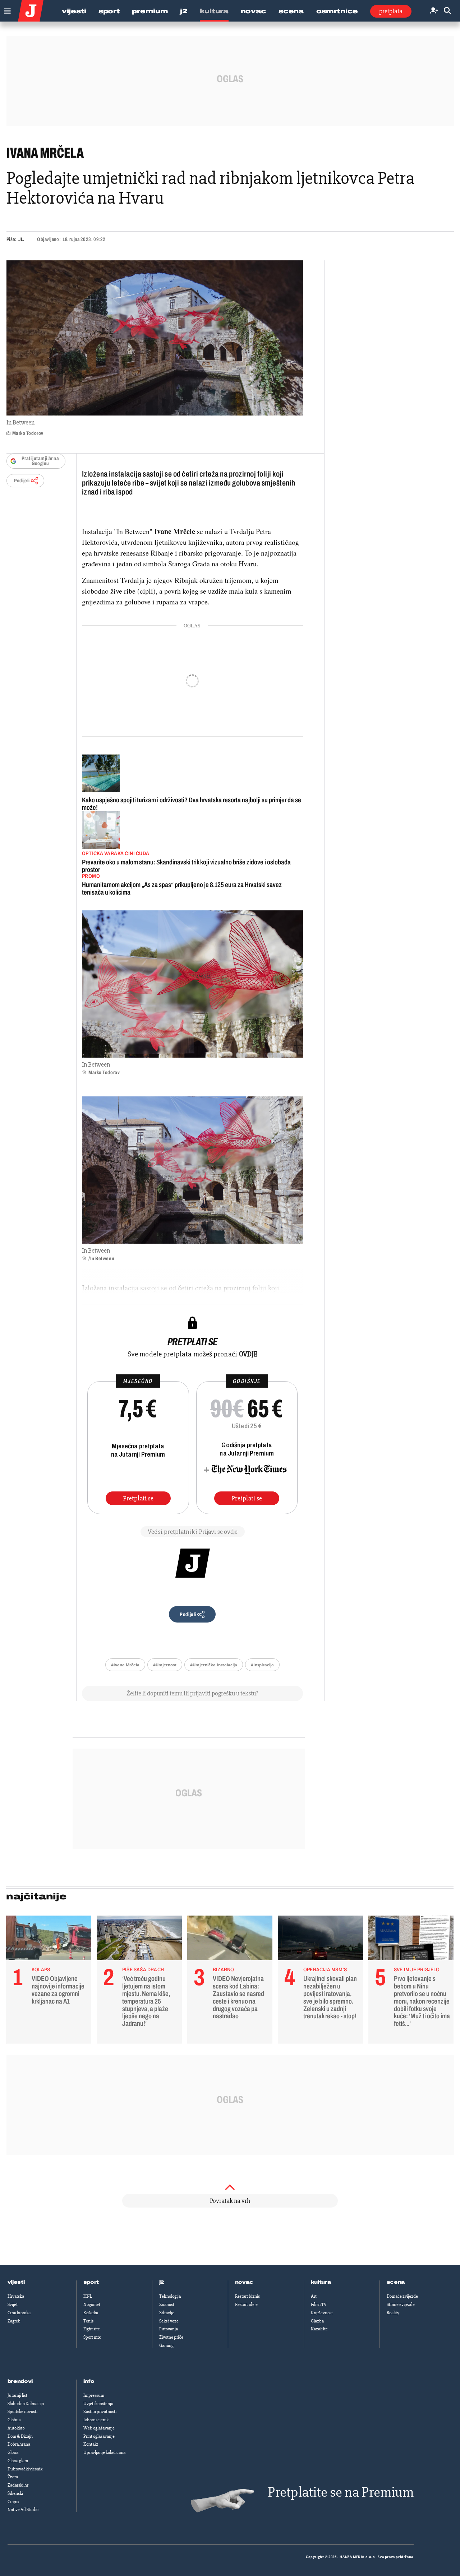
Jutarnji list (17, 2395)
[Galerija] (155, 338)
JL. (21, 239)
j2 (162, 2282)
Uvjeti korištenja (98, 2404)
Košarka (91, 2313)
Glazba (317, 2321)
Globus (14, 2420)
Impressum (94, 2395)
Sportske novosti (22, 2412)
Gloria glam (18, 2461)
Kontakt (91, 2444)
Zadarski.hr (18, 2485)
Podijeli (22, 481)
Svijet (13, 2305)
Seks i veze (169, 2321)
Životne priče (171, 2337)
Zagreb (14, 2321)
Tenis (88, 2321)
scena (396, 2282)
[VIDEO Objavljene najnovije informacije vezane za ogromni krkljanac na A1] (49, 1940)
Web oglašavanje (99, 2428)
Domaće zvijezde (402, 2296)
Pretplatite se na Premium (341, 2492)
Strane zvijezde (401, 2305)
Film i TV (319, 2305)
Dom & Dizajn (20, 2436)
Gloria (13, 2452)
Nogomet (92, 2305)
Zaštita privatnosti (100, 2412)
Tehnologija (170, 2296)
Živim (13, 2477)
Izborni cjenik (96, 2420)
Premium (150, 11)
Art (314, 2296)
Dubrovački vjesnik (25, 2469)
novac (244, 2282)
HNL (88, 2296)
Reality (393, 2313)
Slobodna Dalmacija (26, 2404)
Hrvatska (16, 2296)
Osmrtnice (337, 11)
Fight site (92, 2329)
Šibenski (15, 2493)
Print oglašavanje (99, 2436)
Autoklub (16, 2428)
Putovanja (169, 2329)
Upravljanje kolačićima (104, 2452)
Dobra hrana (19, 2444)
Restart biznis (247, 2296)
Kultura (214, 11)
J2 (184, 11)
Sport (109, 11)
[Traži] (447, 11)
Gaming (166, 2345)
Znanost (167, 2305)
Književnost (322, 2313)
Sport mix (92, 2337)
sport (91, 2282)
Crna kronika (19, 2313)
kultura (321, 2282)
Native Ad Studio (23, 2510)
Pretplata (391, 11)
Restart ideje (246, 2305)
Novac (254, 11)
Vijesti (74, 11)
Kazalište (319, 2329)
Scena (291, 11)
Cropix (13, 2502)
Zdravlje (167, 2313)
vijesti (16, 2282)
